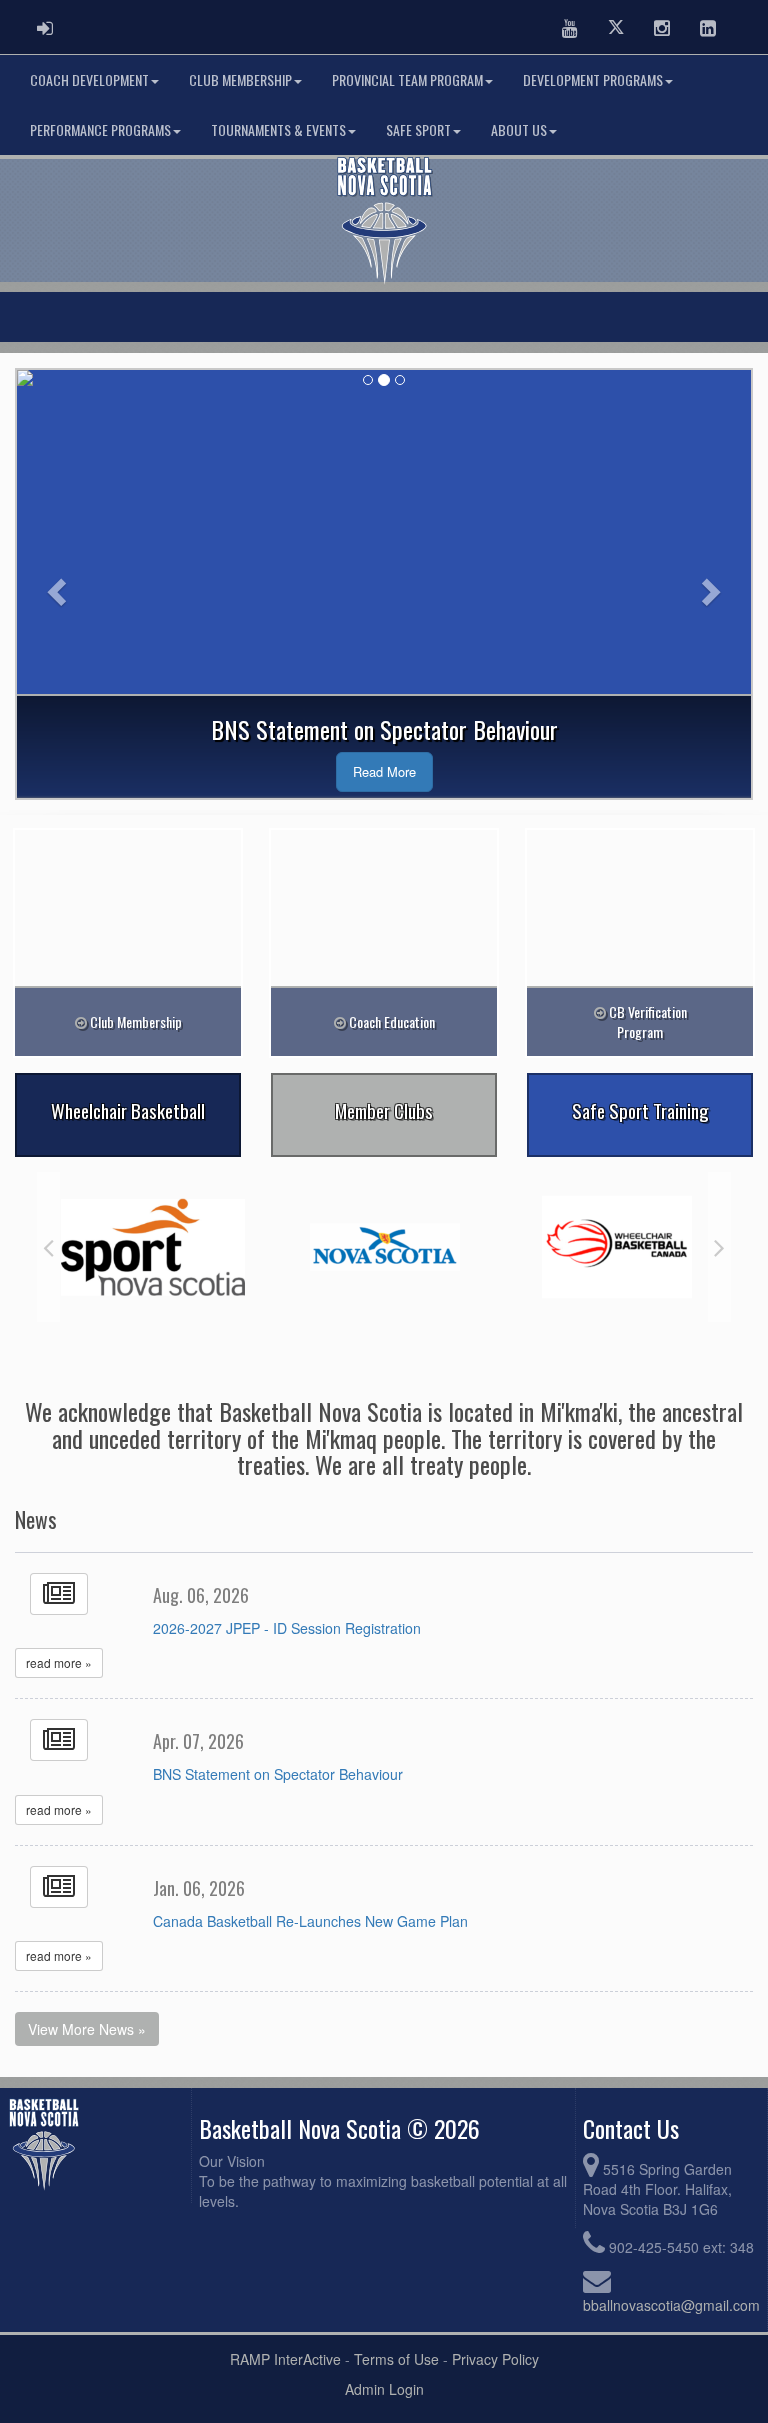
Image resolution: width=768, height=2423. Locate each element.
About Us (519, 129)
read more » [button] (59, 1662)
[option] (153, 1247)
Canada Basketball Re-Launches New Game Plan (310, 1921)
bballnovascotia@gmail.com (671, 2305)
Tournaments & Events (278, 129)
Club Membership (240, 79)
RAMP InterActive (285, 2359)
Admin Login (384, 2389)
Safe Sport (418, 129)
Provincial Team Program (407, 79)
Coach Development (89, 79)
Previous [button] (48, 1247)
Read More (384, 771)
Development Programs (593, 79)
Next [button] (719, 1247)
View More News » (87, 2029)
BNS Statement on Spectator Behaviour (278, 1774)
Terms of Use (396, 2359)
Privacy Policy (495, 2359)
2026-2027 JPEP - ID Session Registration (287, 1628)
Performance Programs (100, 129)
